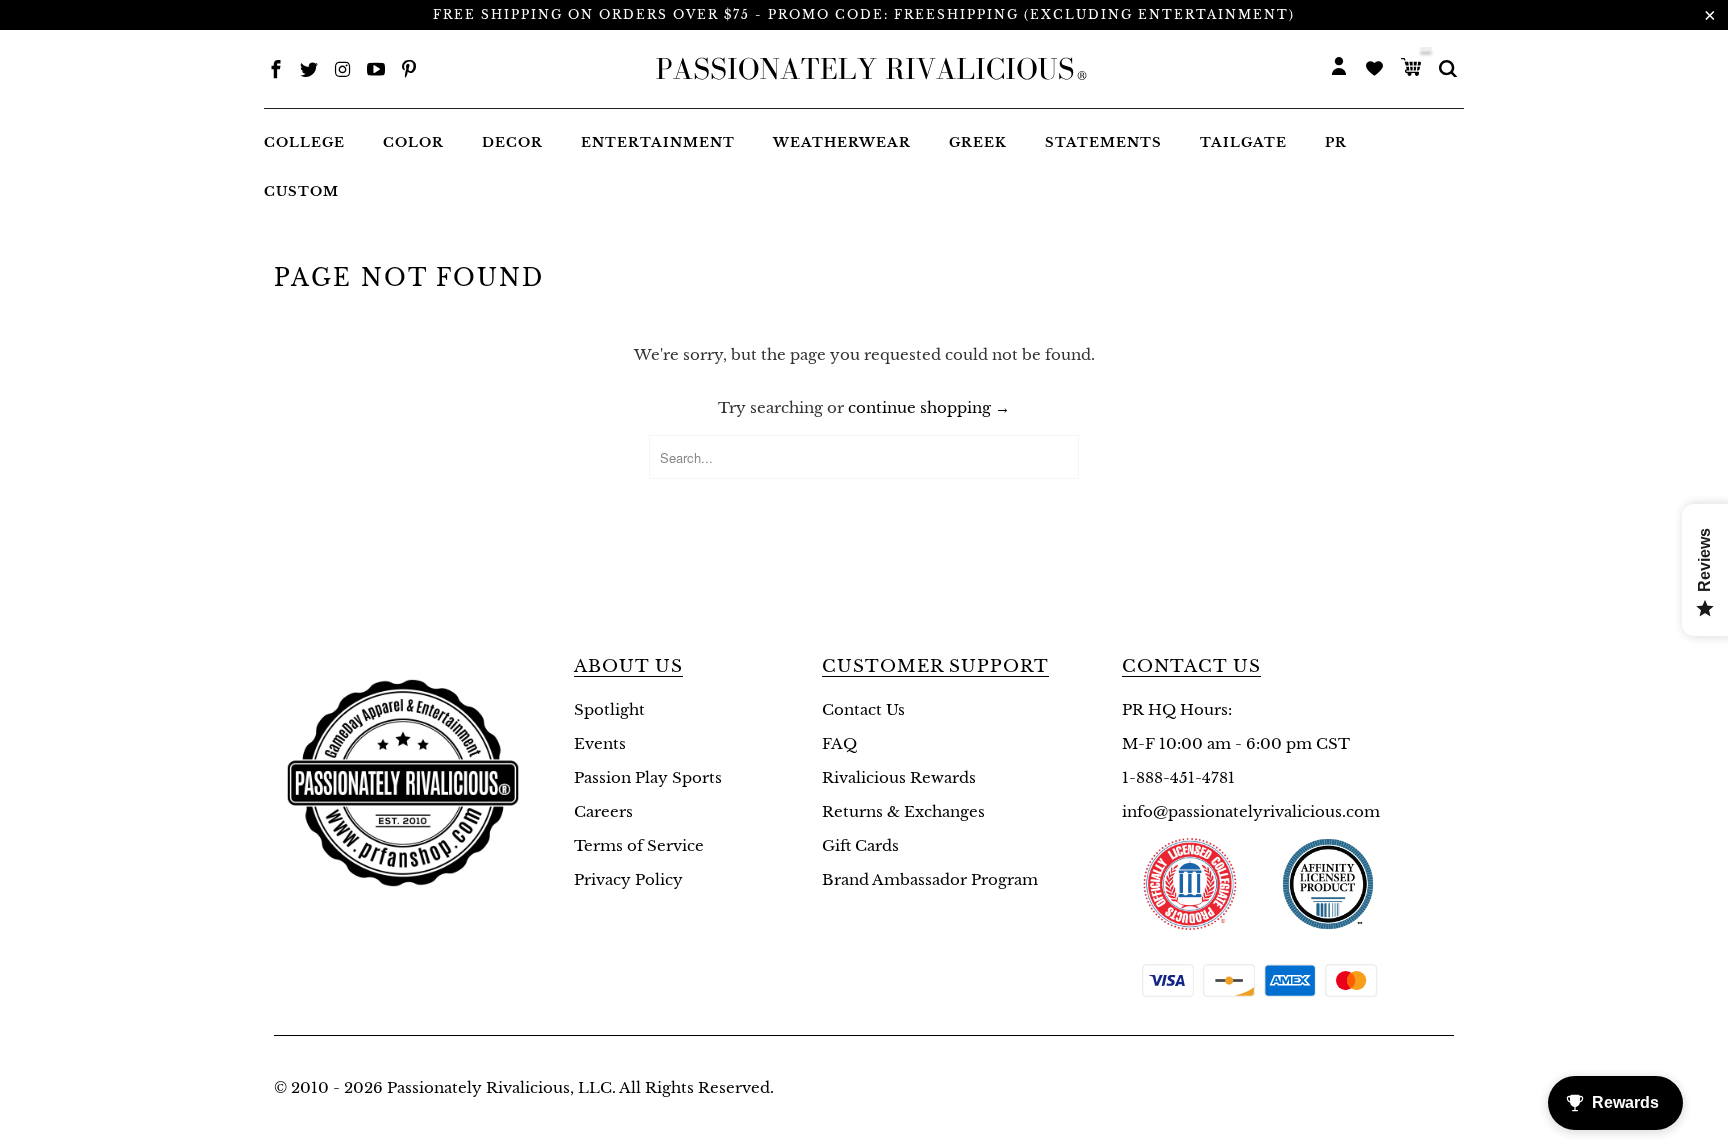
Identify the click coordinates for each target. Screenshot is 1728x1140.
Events (600, 743)
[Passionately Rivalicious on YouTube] (376, 71)
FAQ (839, 743)
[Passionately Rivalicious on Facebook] (276, 71)
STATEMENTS (1103, 142)
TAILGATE (1243, 142)
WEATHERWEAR (842, 142)
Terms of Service (639, 845)
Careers (603, 811)
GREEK (978, 142)
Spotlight (609, 709)
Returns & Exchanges (903, 811)
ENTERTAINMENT (658, 142)
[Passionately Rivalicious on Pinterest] (409, 71)
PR (1336, 142)
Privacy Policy (628, 879)
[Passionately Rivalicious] (865, 69)
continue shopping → (929, 407)
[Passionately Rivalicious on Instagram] (343, 71)
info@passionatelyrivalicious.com (1251, 811)
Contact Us (863, 709)
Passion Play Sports (648, 777)
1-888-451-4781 (1178, 777)
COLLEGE (304, 142)
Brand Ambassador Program (930, 879)
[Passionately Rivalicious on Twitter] (309, 71)
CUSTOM (301, 191)
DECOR (512, 142)
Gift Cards (860, 845)
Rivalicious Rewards (899, 777)
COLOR (413, 142)
